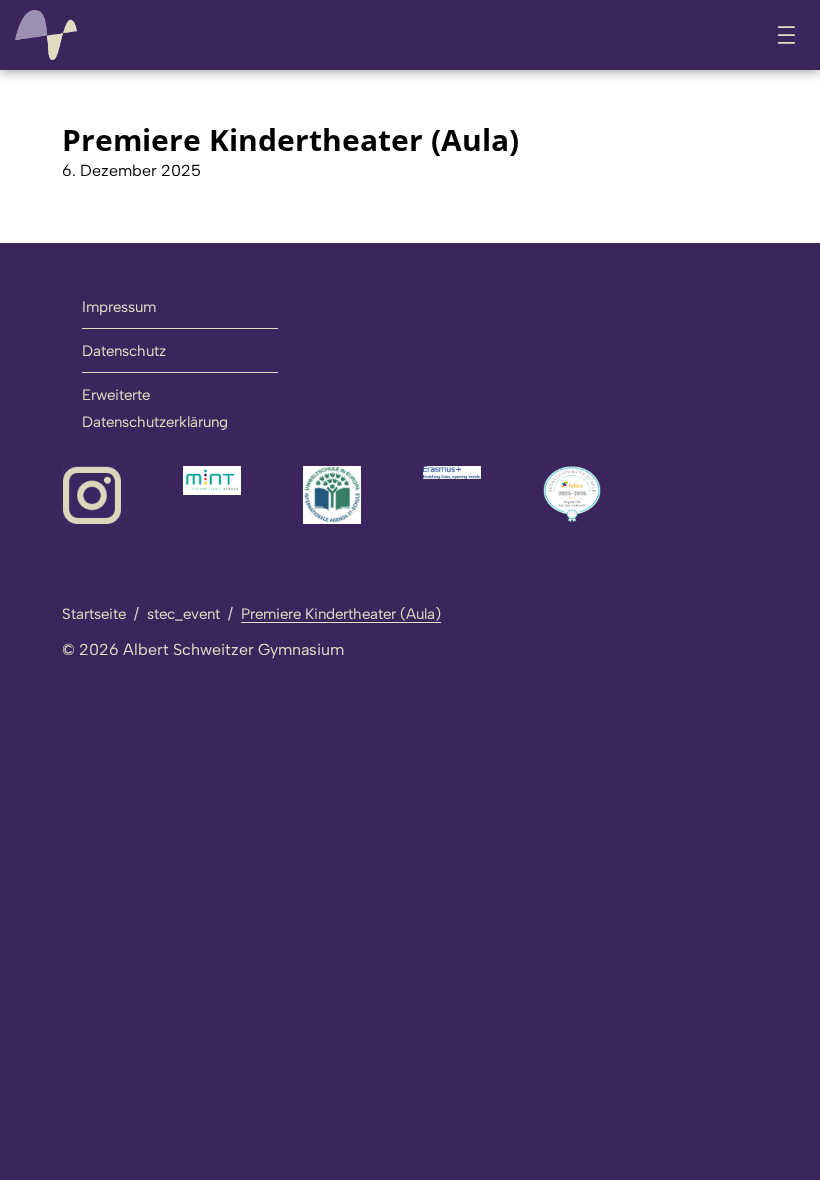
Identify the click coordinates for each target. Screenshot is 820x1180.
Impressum (119, 307)
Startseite (94, 614)
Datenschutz (124, 351)
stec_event (183, 614)
